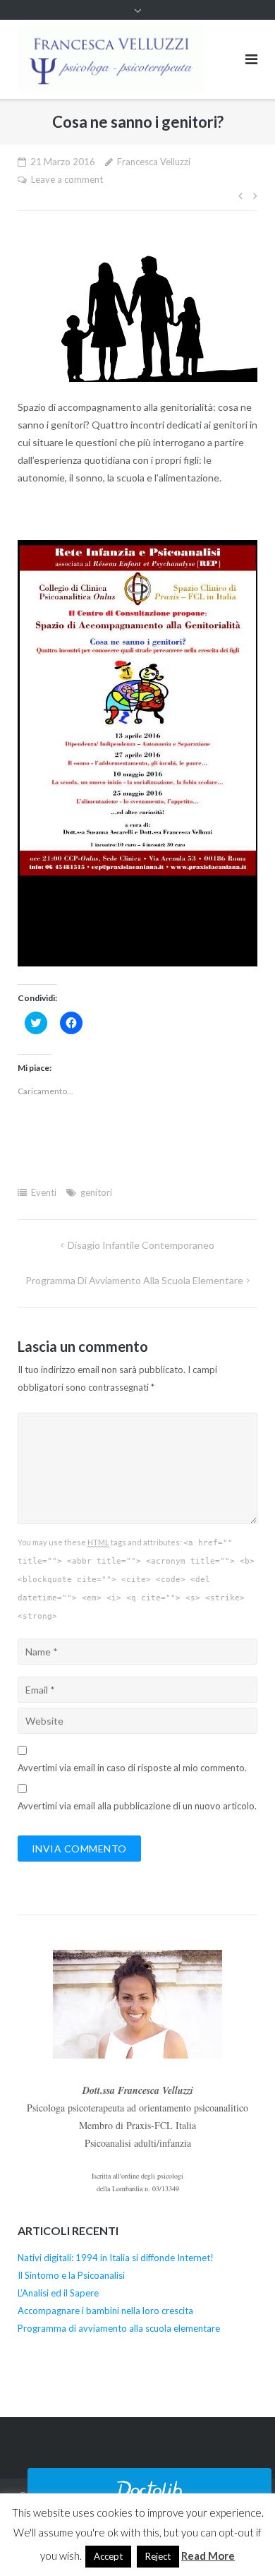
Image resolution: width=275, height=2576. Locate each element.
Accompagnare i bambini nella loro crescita (105, 2311)
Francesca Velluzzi (154, 162)
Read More (208, 2556)
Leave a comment (67, 179)
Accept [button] (108, 2556)
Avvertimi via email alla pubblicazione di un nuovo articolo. (137, 1806)
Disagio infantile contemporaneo (141, 1245)
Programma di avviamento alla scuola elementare (134, 1280)
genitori (96, 1192)
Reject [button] (158, 2556)
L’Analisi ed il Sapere (58, 2293)
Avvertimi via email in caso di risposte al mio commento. (132, 1768)
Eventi (44, 1192)
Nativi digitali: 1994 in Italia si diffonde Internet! (116, 2258)
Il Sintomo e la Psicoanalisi (71, 2275)
